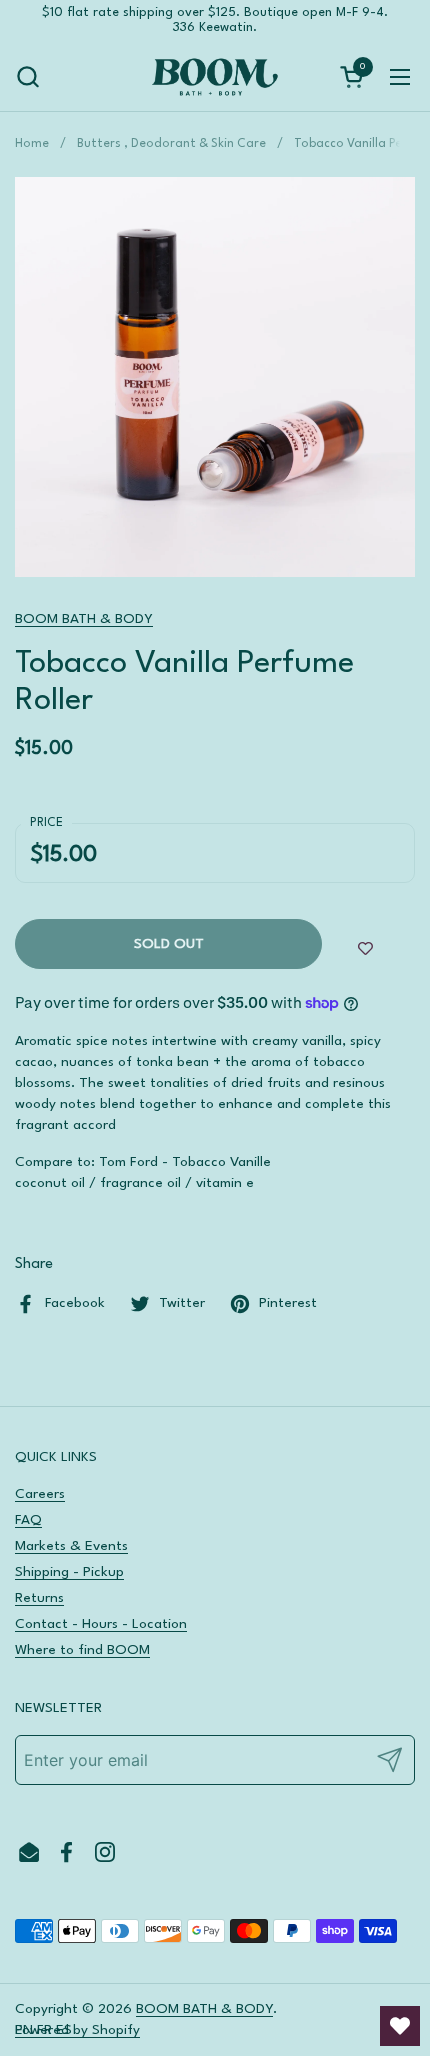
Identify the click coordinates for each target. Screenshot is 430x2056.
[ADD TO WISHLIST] (365, 949)
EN (24, 2030)
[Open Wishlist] (400, 2026)
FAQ (28, 1520)
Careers (40, 1494)
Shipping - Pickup (69, 1572)
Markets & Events (71, 1546)
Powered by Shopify (77, 2030)
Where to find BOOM (82, 1650)
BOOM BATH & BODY (84, 619)
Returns (39, 1598)
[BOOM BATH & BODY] (214, 77)
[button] (27, 76)
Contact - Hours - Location (101, 1624)
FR (44, 2030)
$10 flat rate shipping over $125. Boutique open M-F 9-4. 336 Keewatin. (215, 20)
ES (64, 2030)
